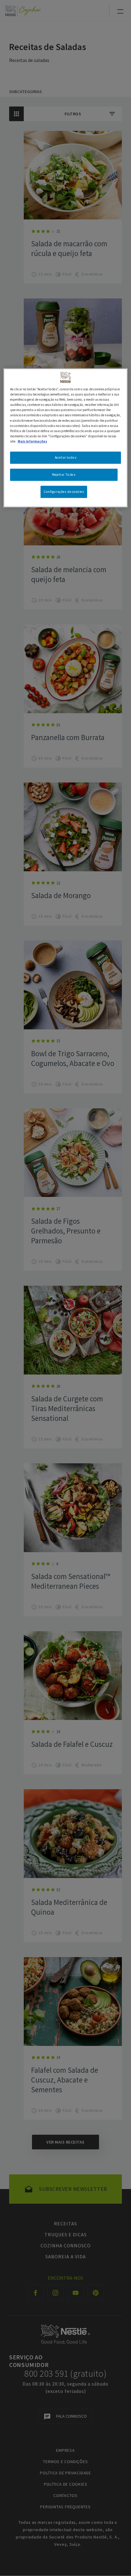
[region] (66, 438)
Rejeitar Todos (64, 475)
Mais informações (32, 441)
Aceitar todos (65, 457)
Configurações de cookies (64, 491)
